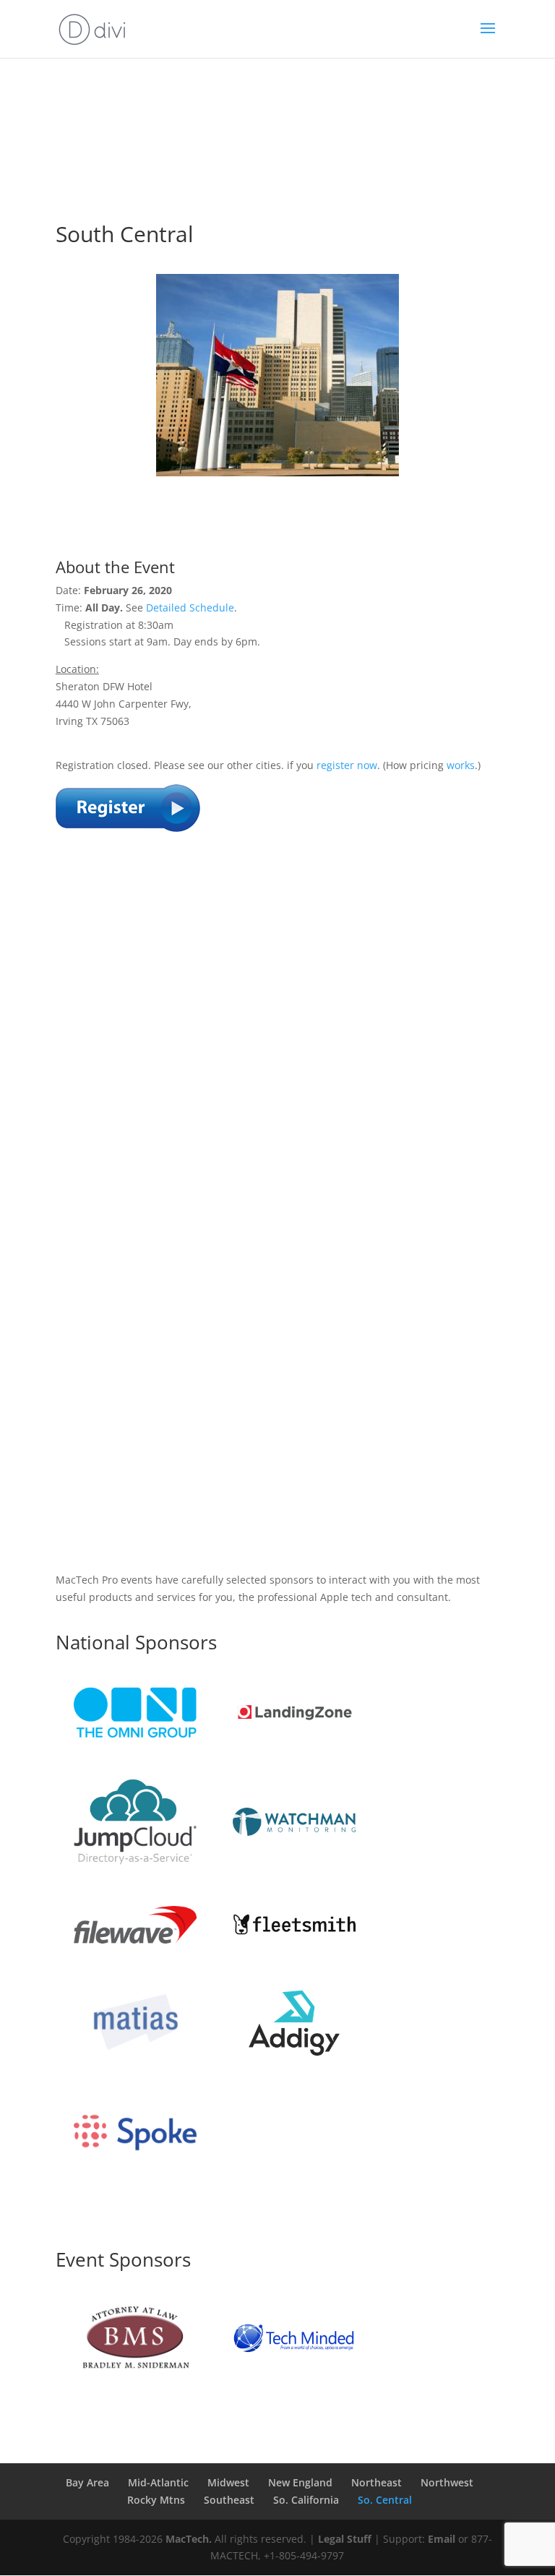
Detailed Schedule (190, 607)
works (461, 765)
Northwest (447, 2482)
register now (347, 765)
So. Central (385, 2500)
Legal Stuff (345, 2539)
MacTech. (189, 2539)
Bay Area (87, 2482)
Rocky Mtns (156, 2500)
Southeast (229, 2500)
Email (442, 2539)
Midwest (228, 2482)
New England (300, 2482)
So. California (306, 2500)
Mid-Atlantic (158, 2482)
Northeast (377, 2482)
